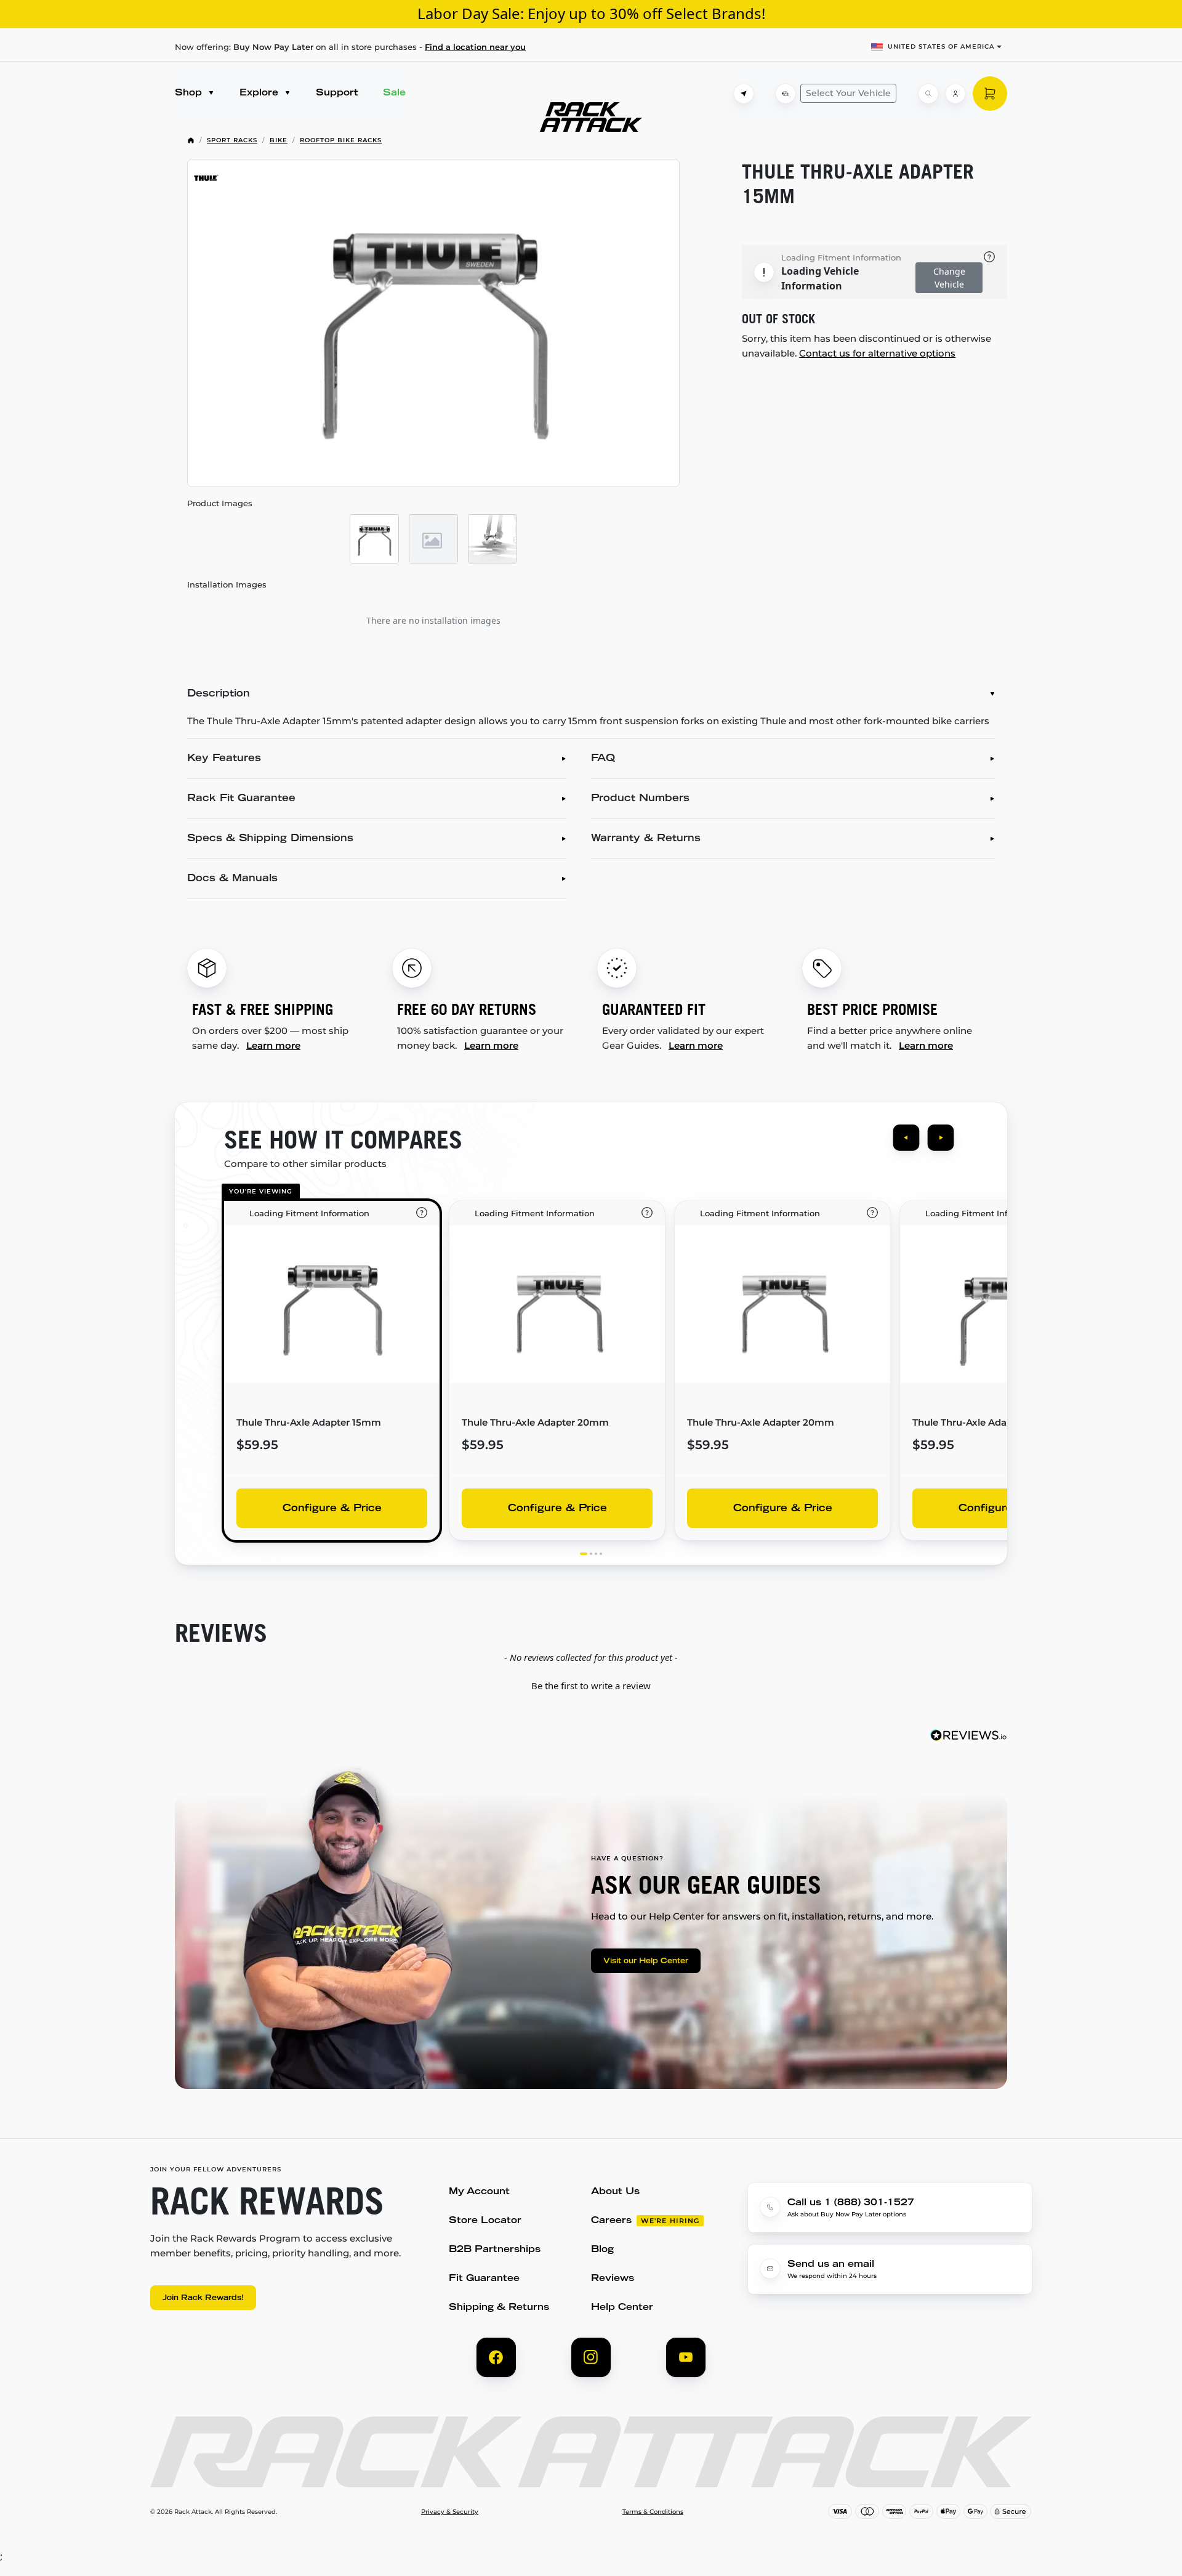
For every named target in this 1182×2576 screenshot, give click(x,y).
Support (337, 93)
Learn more (273, 1045)
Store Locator (485, 2221)
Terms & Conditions (653, 2512)
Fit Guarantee (484, 2279)
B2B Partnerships (495, 2250)
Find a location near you (475, 47)
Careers (611, 2221)
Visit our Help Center (646, 1961)
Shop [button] (190, 93)
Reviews (613, 2279)
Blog (602, 2250)
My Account (479, 2192)
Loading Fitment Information (841, 257)
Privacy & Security (450, 2512)
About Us (615, 2192)
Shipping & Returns (499, 2308)
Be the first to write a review (591, 1686)
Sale (394, 93)
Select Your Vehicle (848, 93)
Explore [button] (260, 93)
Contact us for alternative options (877, 353)
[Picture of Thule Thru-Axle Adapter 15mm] (433, 323)
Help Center (622, 2308)
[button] (591, 1684)
